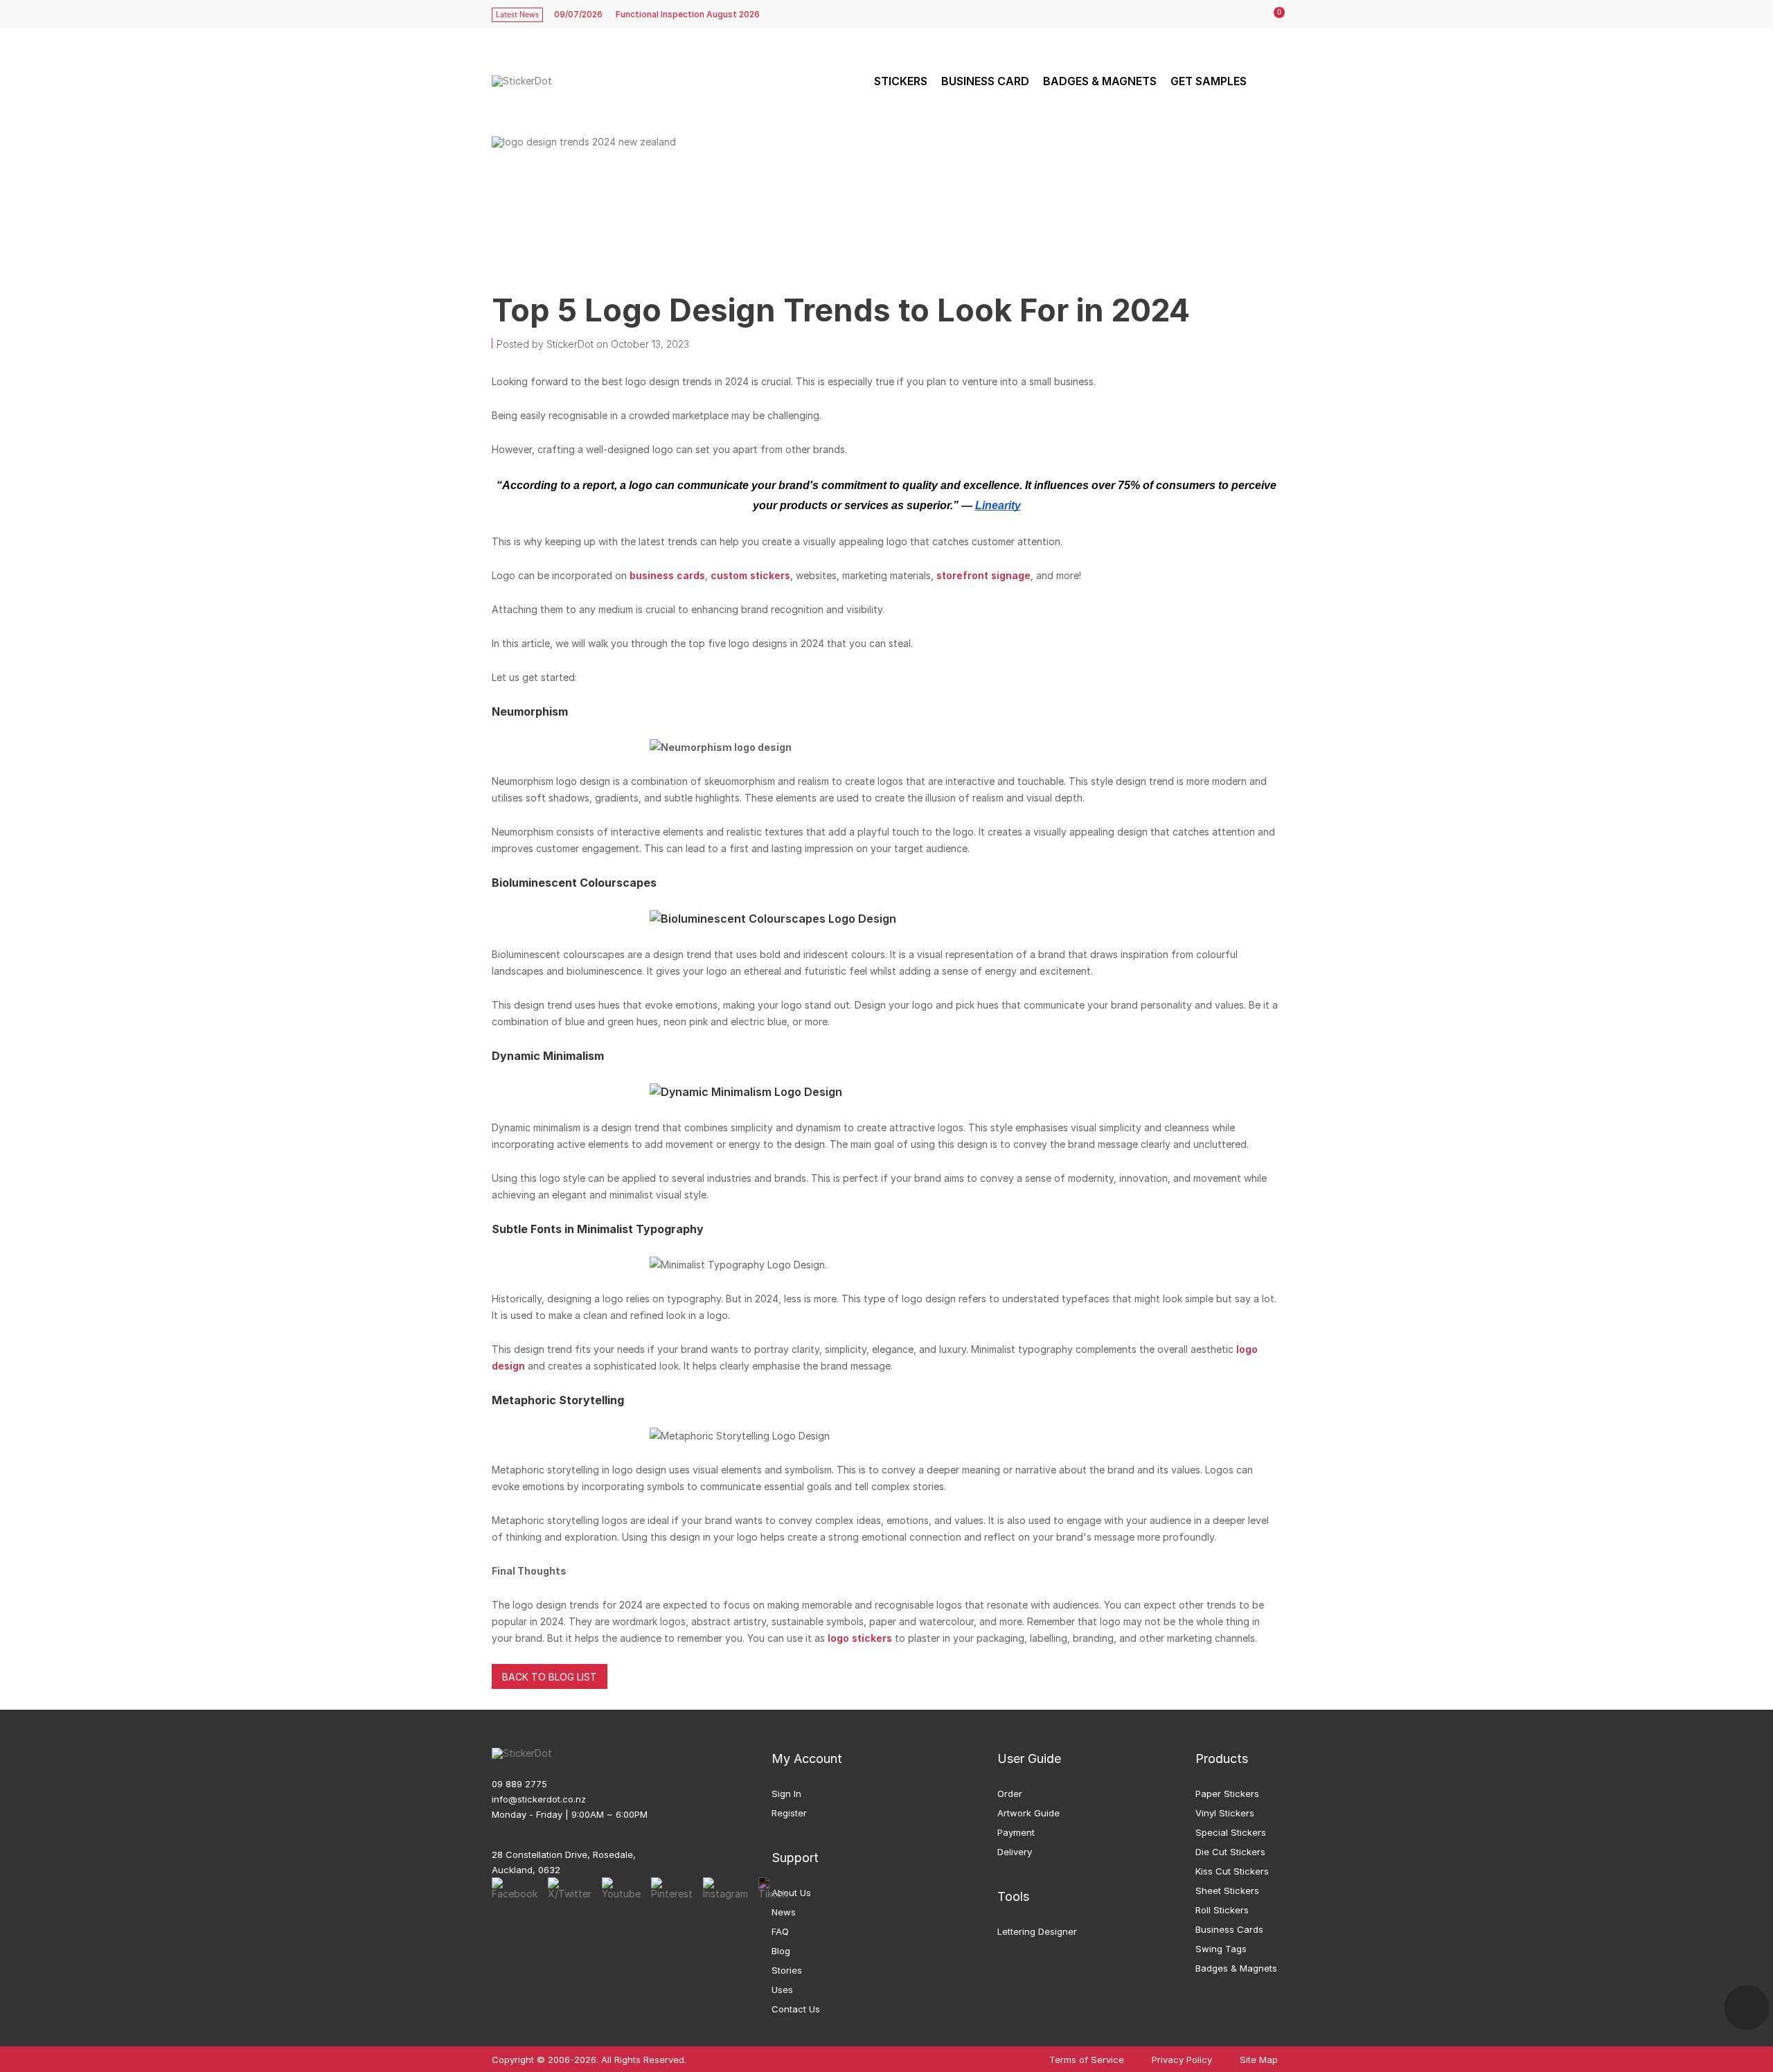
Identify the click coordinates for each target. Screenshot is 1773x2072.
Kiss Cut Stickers (1232, 1871)
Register (789, 1813)
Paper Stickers (1227, 1794)
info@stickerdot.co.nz (539, 1799)
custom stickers (750, 575)
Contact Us (796, 2009)
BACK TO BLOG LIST (550, 1677)
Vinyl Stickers (1225, 1813)
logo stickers (860, 1638)
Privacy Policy (1182, 2060)
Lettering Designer (1037, 1931)
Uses (782, 1990)
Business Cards (1229, 1929)
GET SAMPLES (1209, 81)
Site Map (1259, 2060)
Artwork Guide (1028, 1813)
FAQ (780, 1931)
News (784, 1912)
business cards (667, 575)
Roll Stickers (1222, 1910)
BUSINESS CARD (985, 81)
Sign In (786, 1794)
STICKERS (901, 81)
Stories (787, 1970)
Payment (1016, 1832)
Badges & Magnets (1236, 1968)
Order (1010, 1794)
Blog (781, 1951)
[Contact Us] (1747, 2008)
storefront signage (983, 575)
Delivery (1015, 1852)
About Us (791, 1893)
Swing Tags (1221, 1949)
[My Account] (1245, 15)
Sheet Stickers (1227, 1891)
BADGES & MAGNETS (1100, 81)
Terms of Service (1087, 2060)
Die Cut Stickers (1230, 1852)
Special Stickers (1231, 1832)
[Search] (1269, 81)
